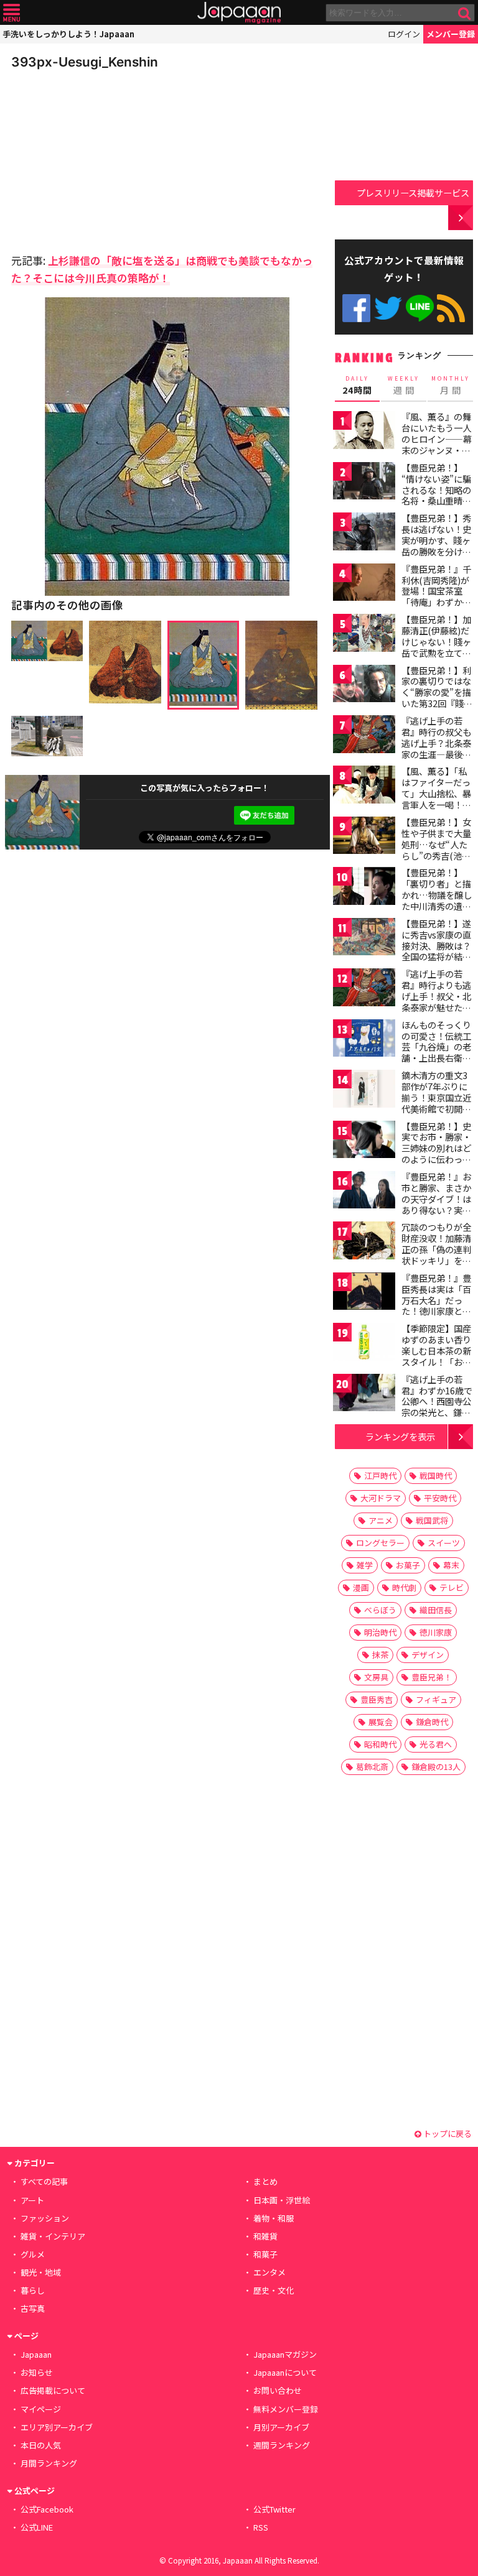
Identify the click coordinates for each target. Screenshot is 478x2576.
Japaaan (239, 13)
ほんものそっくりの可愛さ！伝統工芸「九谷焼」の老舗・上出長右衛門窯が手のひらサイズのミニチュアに (436, 1052)
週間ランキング (282, 2445)
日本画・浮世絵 (282, 2200)
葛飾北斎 (372, 1767)
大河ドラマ (381, 1498)
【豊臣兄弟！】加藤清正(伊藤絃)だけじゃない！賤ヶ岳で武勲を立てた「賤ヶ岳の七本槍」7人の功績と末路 (436, 652)
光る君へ (436, 1744)
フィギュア (436, 1699)
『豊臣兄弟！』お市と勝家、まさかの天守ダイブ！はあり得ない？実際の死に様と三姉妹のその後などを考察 (436, 1210)
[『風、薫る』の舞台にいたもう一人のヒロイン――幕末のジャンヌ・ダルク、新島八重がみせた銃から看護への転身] (364, 432)
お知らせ (37, 2372)
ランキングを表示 (400, 1436)
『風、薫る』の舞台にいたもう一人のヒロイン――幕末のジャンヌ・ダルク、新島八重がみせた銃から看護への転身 (437, 450)
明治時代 (380, 1632)
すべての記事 (44, 2181)
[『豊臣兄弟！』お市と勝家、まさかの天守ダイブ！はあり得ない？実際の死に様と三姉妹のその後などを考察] (364, 1192)
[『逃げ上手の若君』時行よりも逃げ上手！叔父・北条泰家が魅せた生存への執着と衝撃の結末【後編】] (364, 989)
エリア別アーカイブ (57, 2427)
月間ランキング (49, 2463)
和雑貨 (265, 2236)
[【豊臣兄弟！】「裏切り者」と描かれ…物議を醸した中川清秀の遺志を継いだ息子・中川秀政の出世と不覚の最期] (364, 888)
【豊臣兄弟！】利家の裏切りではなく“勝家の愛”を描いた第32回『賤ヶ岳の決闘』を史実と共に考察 (437, 698)
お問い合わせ (278, 2390)
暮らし (33, 2290)
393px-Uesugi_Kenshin (85, 62)
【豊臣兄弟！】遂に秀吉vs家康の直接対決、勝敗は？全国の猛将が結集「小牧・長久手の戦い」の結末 (436, 951)
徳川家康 (436, 1632)
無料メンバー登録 (286, 2409)
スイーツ (444, 1543)
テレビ (452, 1587)
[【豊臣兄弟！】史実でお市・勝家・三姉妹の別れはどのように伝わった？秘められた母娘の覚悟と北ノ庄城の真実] (364, 1142)
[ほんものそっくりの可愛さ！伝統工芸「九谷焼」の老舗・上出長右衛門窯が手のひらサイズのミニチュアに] (364, 1040)
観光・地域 (41, 2272)
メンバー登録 (451, 34)
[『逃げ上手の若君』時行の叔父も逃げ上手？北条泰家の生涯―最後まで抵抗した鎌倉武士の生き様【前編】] (364, 736)
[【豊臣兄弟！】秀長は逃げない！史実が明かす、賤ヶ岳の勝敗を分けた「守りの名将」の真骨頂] (364, 533)
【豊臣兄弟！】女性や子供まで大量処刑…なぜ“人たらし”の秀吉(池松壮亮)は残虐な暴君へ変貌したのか (438, 850)
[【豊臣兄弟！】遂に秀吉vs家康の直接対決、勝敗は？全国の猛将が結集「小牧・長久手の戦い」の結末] (364, 939)
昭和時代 (380, 1744)
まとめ (265, 2181)
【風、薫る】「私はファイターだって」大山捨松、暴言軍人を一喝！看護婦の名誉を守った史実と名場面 (436, 799)
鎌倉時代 (432, 1722)
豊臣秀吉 (377, 1699)
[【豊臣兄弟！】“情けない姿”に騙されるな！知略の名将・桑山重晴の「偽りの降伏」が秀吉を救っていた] (364, 483)
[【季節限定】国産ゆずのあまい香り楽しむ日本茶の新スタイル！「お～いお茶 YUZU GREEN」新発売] (364, 1344)
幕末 (451, 1565)
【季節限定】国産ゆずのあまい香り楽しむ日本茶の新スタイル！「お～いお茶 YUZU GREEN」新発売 (436, 1356)
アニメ (381, 1520)
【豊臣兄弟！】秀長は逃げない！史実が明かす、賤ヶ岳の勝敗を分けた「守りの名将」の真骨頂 (436, 545)
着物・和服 (274, 2218)
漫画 (361, 1587)
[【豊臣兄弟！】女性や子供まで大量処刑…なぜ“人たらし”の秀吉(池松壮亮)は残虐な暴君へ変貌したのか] (364, 837)
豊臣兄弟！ (432, 1677)
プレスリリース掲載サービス (413, 192)
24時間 (357, 386)
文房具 (376, 1677)
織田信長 (436, 1610)
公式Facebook (356, 308)
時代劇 (404, 1587)
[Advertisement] (98, 158)
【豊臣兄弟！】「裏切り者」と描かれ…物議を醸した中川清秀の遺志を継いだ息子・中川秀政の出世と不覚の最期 (437, 906)
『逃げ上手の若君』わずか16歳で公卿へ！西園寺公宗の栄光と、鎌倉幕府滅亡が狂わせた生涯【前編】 (437, 1407)
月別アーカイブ (281, 2427)
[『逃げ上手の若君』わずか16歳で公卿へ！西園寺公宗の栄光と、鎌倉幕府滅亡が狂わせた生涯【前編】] (364, 1395)
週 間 (404, 386)
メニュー (12, 13)
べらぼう (380, 1610)
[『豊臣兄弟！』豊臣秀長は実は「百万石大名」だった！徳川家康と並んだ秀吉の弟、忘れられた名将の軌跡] (364, 1293)
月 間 (451, 386)
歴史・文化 (274, 2290)
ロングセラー (380, 1543)
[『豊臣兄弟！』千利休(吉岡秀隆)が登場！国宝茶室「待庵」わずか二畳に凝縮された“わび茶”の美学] (364, 584)
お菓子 (408, 1565)
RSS (451, 308)
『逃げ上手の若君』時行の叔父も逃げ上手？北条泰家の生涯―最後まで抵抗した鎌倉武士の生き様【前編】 (436, 754)
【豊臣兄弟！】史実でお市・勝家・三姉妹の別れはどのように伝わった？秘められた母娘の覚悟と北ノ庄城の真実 (436, 1159)
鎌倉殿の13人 (436, 1767)
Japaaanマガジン (285, 2354)
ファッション (45, 2218)
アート (32, 2200)
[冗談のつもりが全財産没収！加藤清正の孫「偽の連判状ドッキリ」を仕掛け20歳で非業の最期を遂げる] (364, 1242)
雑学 (365, 1565)
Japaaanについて (285, 2372)
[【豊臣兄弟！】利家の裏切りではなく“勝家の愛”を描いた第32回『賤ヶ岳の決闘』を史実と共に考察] (364, 686)
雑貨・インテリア (53, 2236)
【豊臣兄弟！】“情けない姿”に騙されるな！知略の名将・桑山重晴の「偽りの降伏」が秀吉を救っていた (436, 495)
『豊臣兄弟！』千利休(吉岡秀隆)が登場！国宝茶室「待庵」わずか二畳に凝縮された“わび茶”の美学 (436, 596)
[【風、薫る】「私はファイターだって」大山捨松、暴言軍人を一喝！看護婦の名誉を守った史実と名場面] (364, 786)
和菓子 (265, 2254)
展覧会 (381, 1722)
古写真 (33, 2308)
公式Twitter (388, 308)
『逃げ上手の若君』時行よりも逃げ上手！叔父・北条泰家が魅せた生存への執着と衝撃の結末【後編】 (436, 1001)
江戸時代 (380, 1476)
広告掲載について (53, 2390)
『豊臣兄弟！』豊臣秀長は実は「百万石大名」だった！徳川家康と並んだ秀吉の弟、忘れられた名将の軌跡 (436, 1311)
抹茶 (380, 1655)
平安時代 (440, 1498)
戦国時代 (436, 1476)
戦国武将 (432, 1520)
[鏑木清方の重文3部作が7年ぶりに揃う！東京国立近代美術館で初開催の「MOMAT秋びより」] (364, 1091)
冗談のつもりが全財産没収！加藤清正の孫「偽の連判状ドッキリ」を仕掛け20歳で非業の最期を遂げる (437, 1254)
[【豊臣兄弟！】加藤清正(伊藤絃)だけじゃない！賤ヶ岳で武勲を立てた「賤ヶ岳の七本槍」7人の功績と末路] (364, 635)
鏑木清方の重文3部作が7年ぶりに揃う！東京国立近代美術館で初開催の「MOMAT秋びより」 (436, 1103)
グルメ (33, 2254)
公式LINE (420, 308)
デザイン (428, 1655)
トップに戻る (447, 2134)
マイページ (41, 2409)
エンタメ (269, 2272)
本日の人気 (41, 2445)
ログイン (404, 34)
